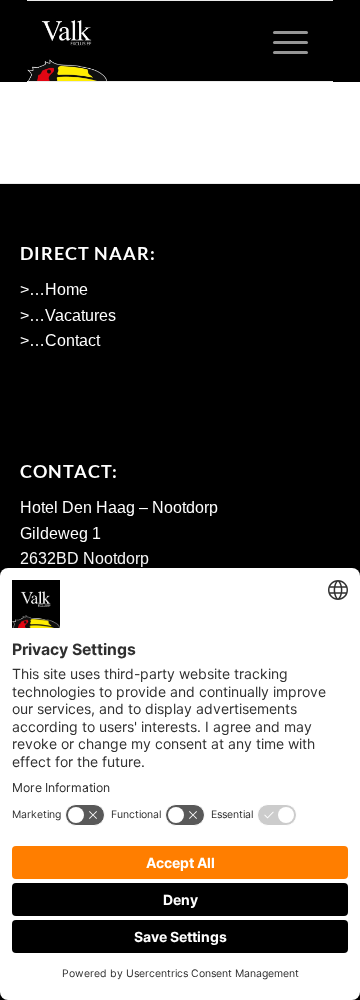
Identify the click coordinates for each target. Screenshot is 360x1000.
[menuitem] (280, 41)
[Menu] (280, 41)
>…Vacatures (68, 315)
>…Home (54, 289)
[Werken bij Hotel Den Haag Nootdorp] (149, 41)
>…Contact (60, 340)
